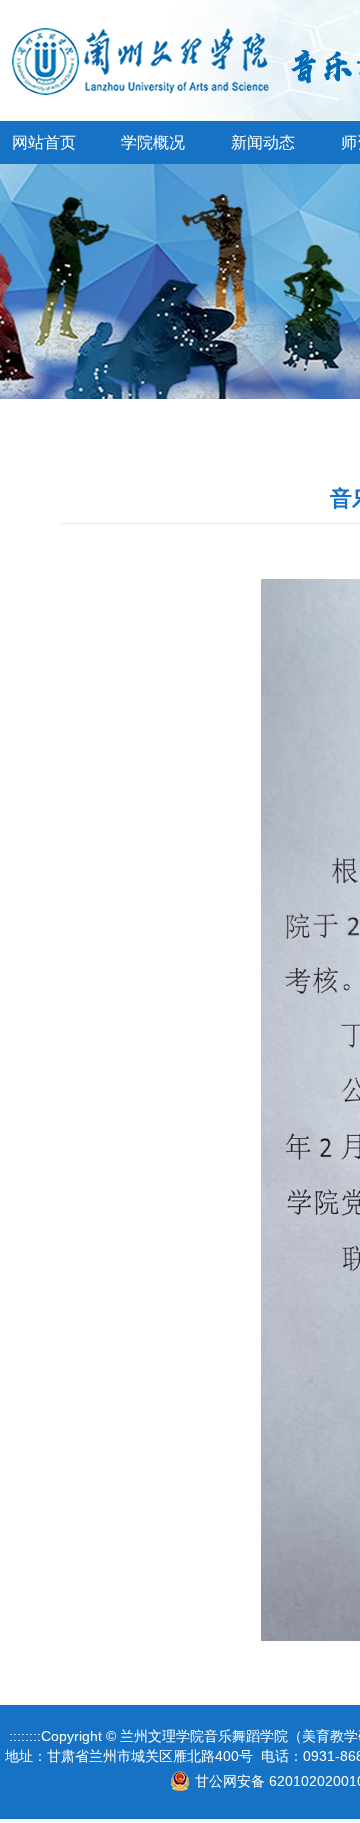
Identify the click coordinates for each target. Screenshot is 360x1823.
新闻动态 (263, 142)
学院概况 (153, 142)
